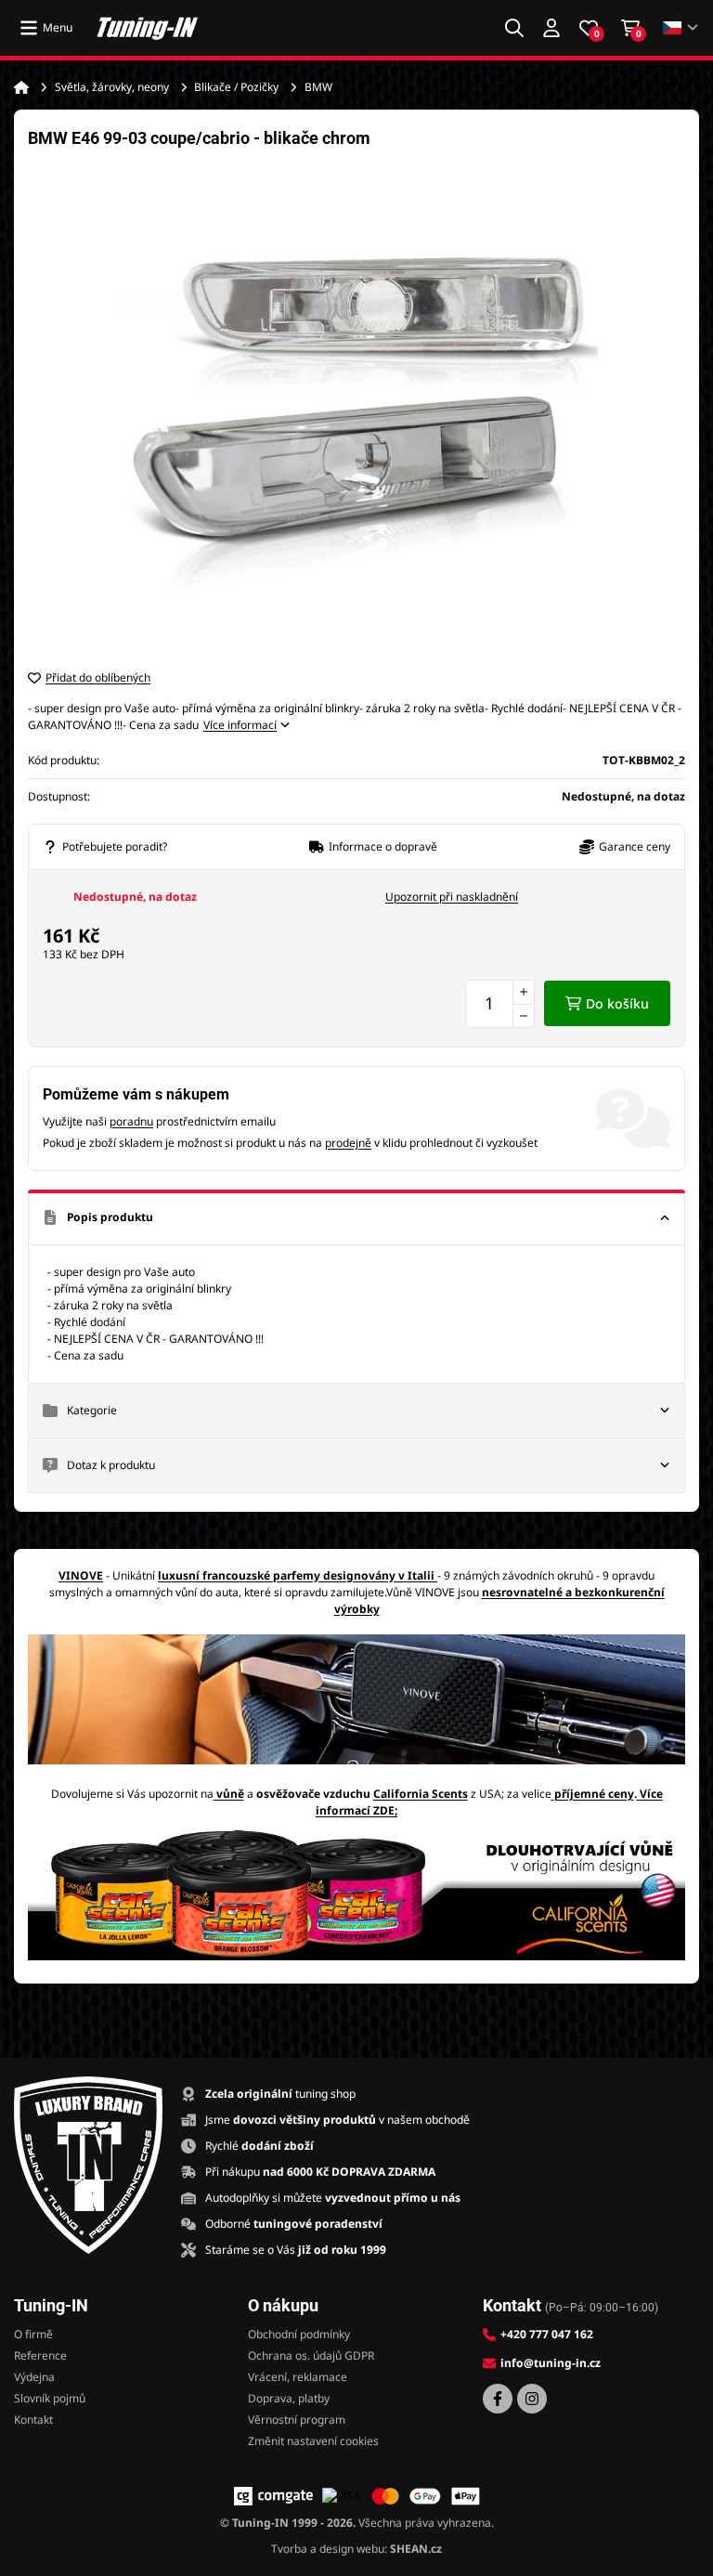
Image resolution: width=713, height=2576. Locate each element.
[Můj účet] (551, 28)
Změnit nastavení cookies (313, 2441)
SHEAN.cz (416, 2549)
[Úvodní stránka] (21, 87)
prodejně (348, 1143)
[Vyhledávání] (514, 28)
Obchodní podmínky (299, 2334)
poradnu (131, 1121)
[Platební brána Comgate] (273, 2496)
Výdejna (34, 2377)
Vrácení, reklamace (298, 2377)
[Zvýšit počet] (524, 992)
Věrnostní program (297, 2420)
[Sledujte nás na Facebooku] (498, 2399)
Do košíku (617, 1003)
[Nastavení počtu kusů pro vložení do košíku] (500, 1004)
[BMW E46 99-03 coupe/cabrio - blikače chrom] (356, 409)
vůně (230, 1794)
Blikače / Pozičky (236, 87)
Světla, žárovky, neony (112, 87)
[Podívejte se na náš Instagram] (532, 2399)
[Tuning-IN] (148, 28)
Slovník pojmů (50, 2398)
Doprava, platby (289, 2398)
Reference (40, 2355)
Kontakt (33, 2420)
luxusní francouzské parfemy (239, 1575)
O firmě (33, 2334)
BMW (318, 87)
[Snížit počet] (524, 1016)
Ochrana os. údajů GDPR (311, 2355)
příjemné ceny (594, 1794)
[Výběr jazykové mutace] (681, 28)
